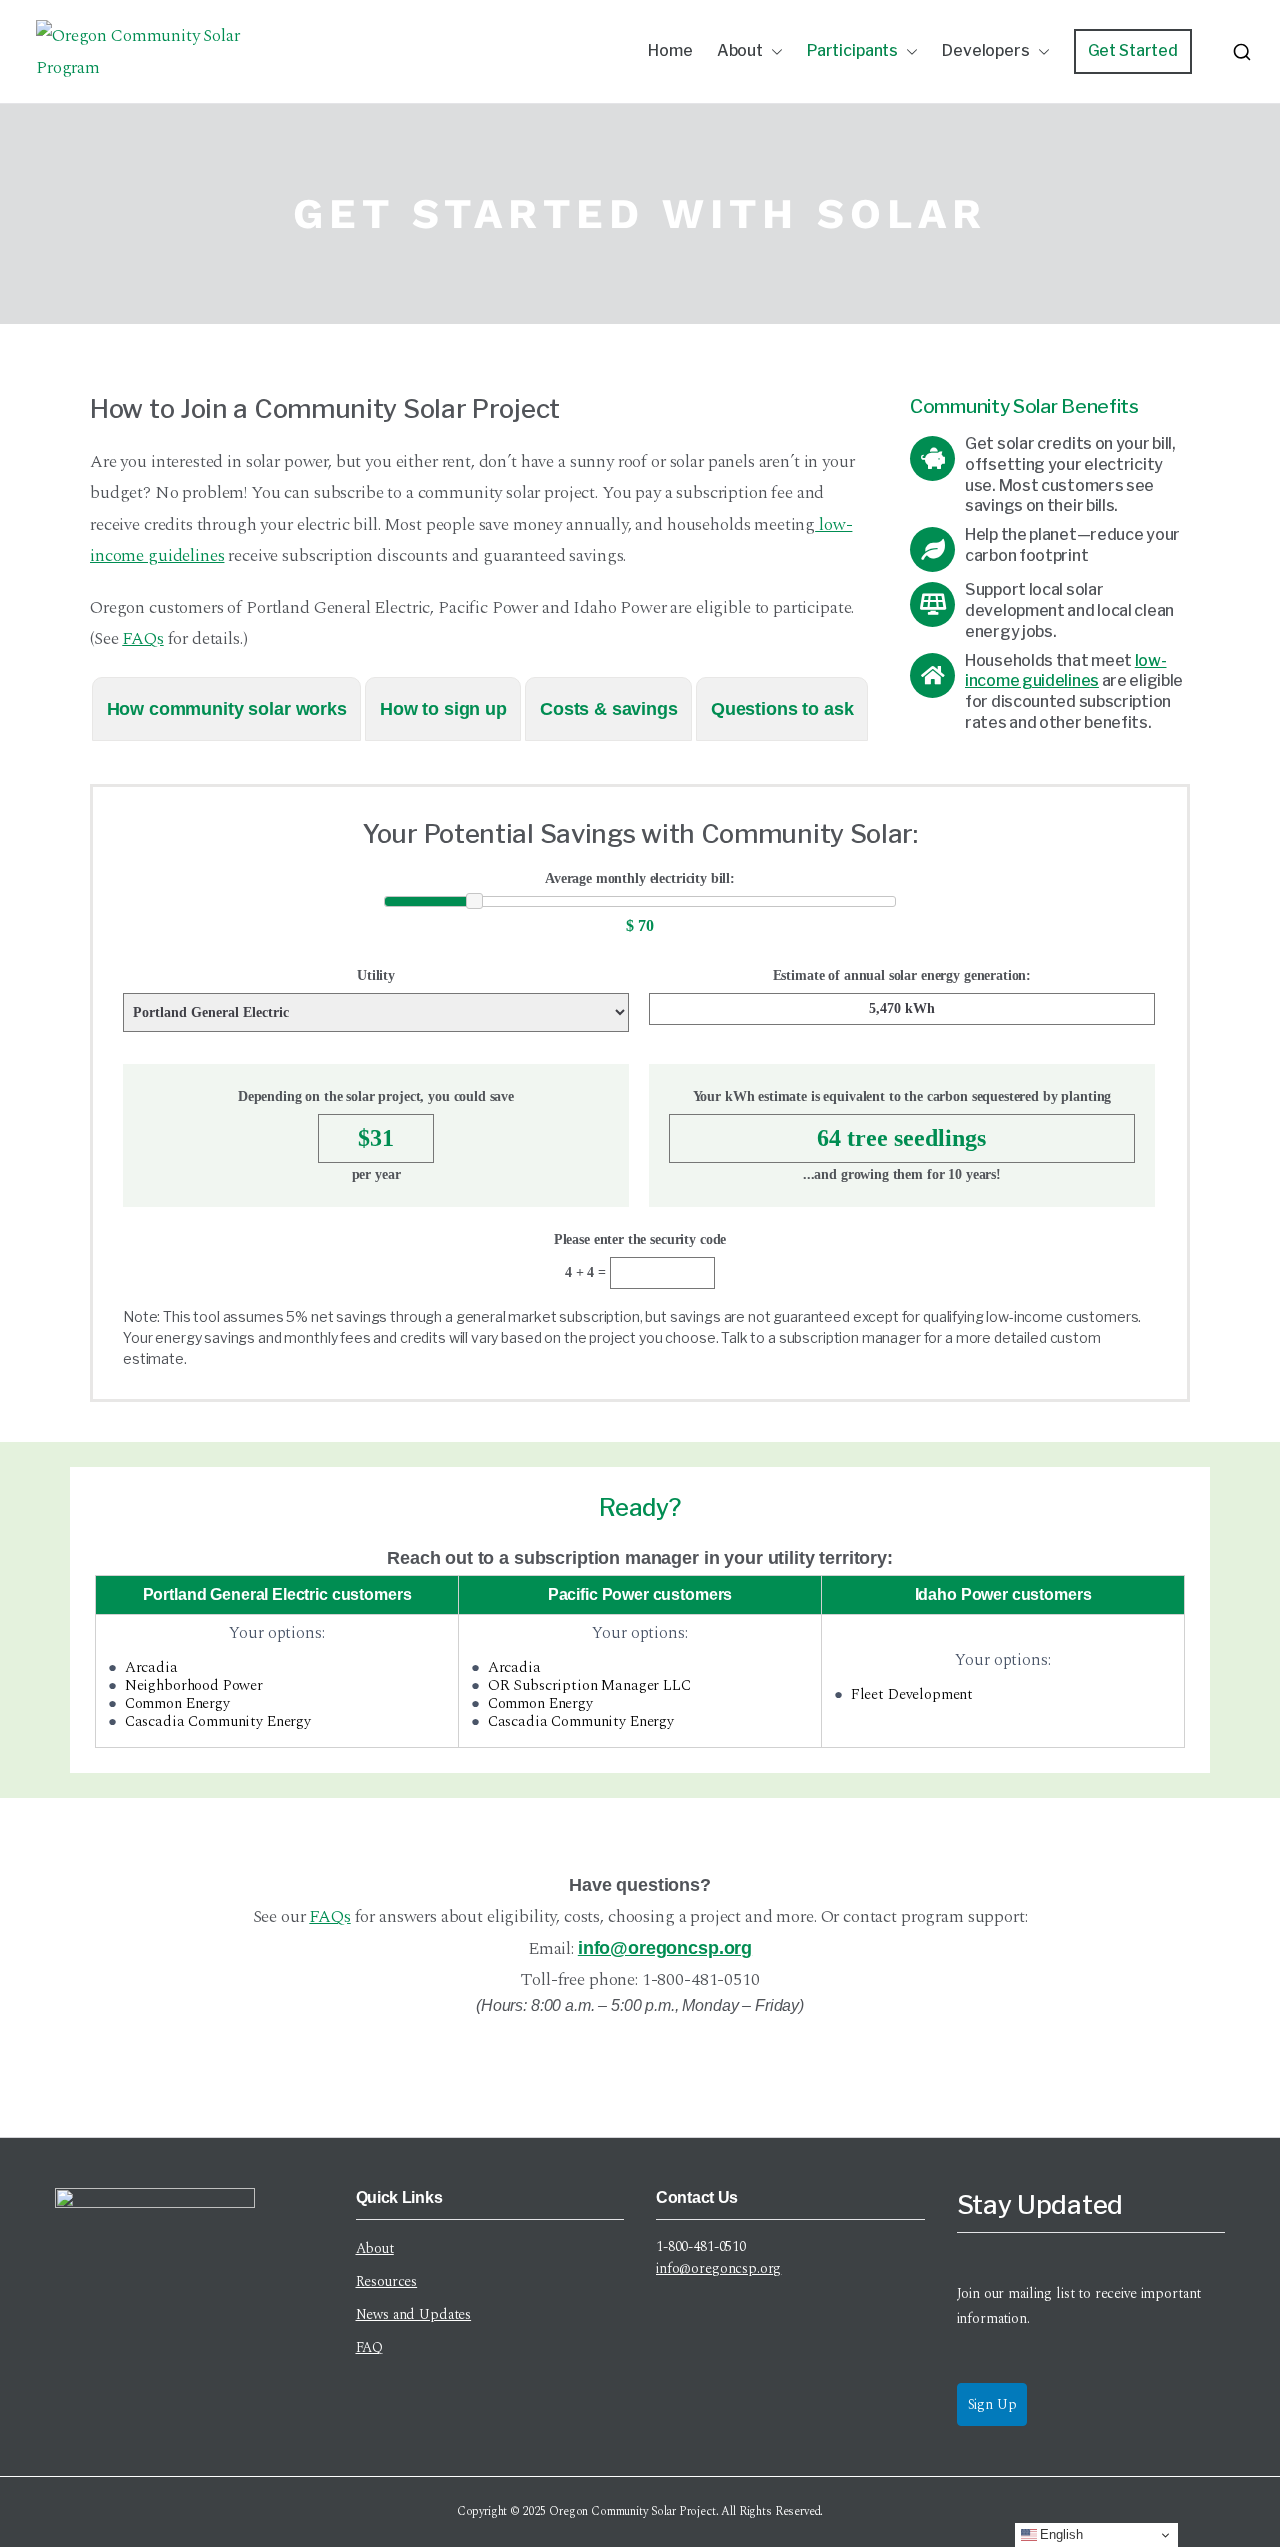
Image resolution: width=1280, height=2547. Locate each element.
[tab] (226, 709)
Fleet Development (912, 1694)
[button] (773, 51)
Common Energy (177, 1703)
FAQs (142, 638)
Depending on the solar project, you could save (376, 1096)
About (740, 50)
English (1060, 2534)
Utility (376, 975)
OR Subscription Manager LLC (589, 1685)
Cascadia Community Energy (218, 1721)
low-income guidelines (1066, 671)
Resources (387, 2281)
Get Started (1133, 50)
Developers (986, 50)
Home (670, 50)
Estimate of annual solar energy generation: (902, 975)
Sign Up (992, 2404)
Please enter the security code (640, 1239)
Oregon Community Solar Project (632, 2511)
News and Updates (414, 2314)
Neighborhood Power (194, 1685)
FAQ (370, 2347)
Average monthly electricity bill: (640, 878)
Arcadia (151, 1667)
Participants (852, 50)
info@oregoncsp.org (665, 1948)
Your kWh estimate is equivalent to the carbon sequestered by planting (902, 1096)
